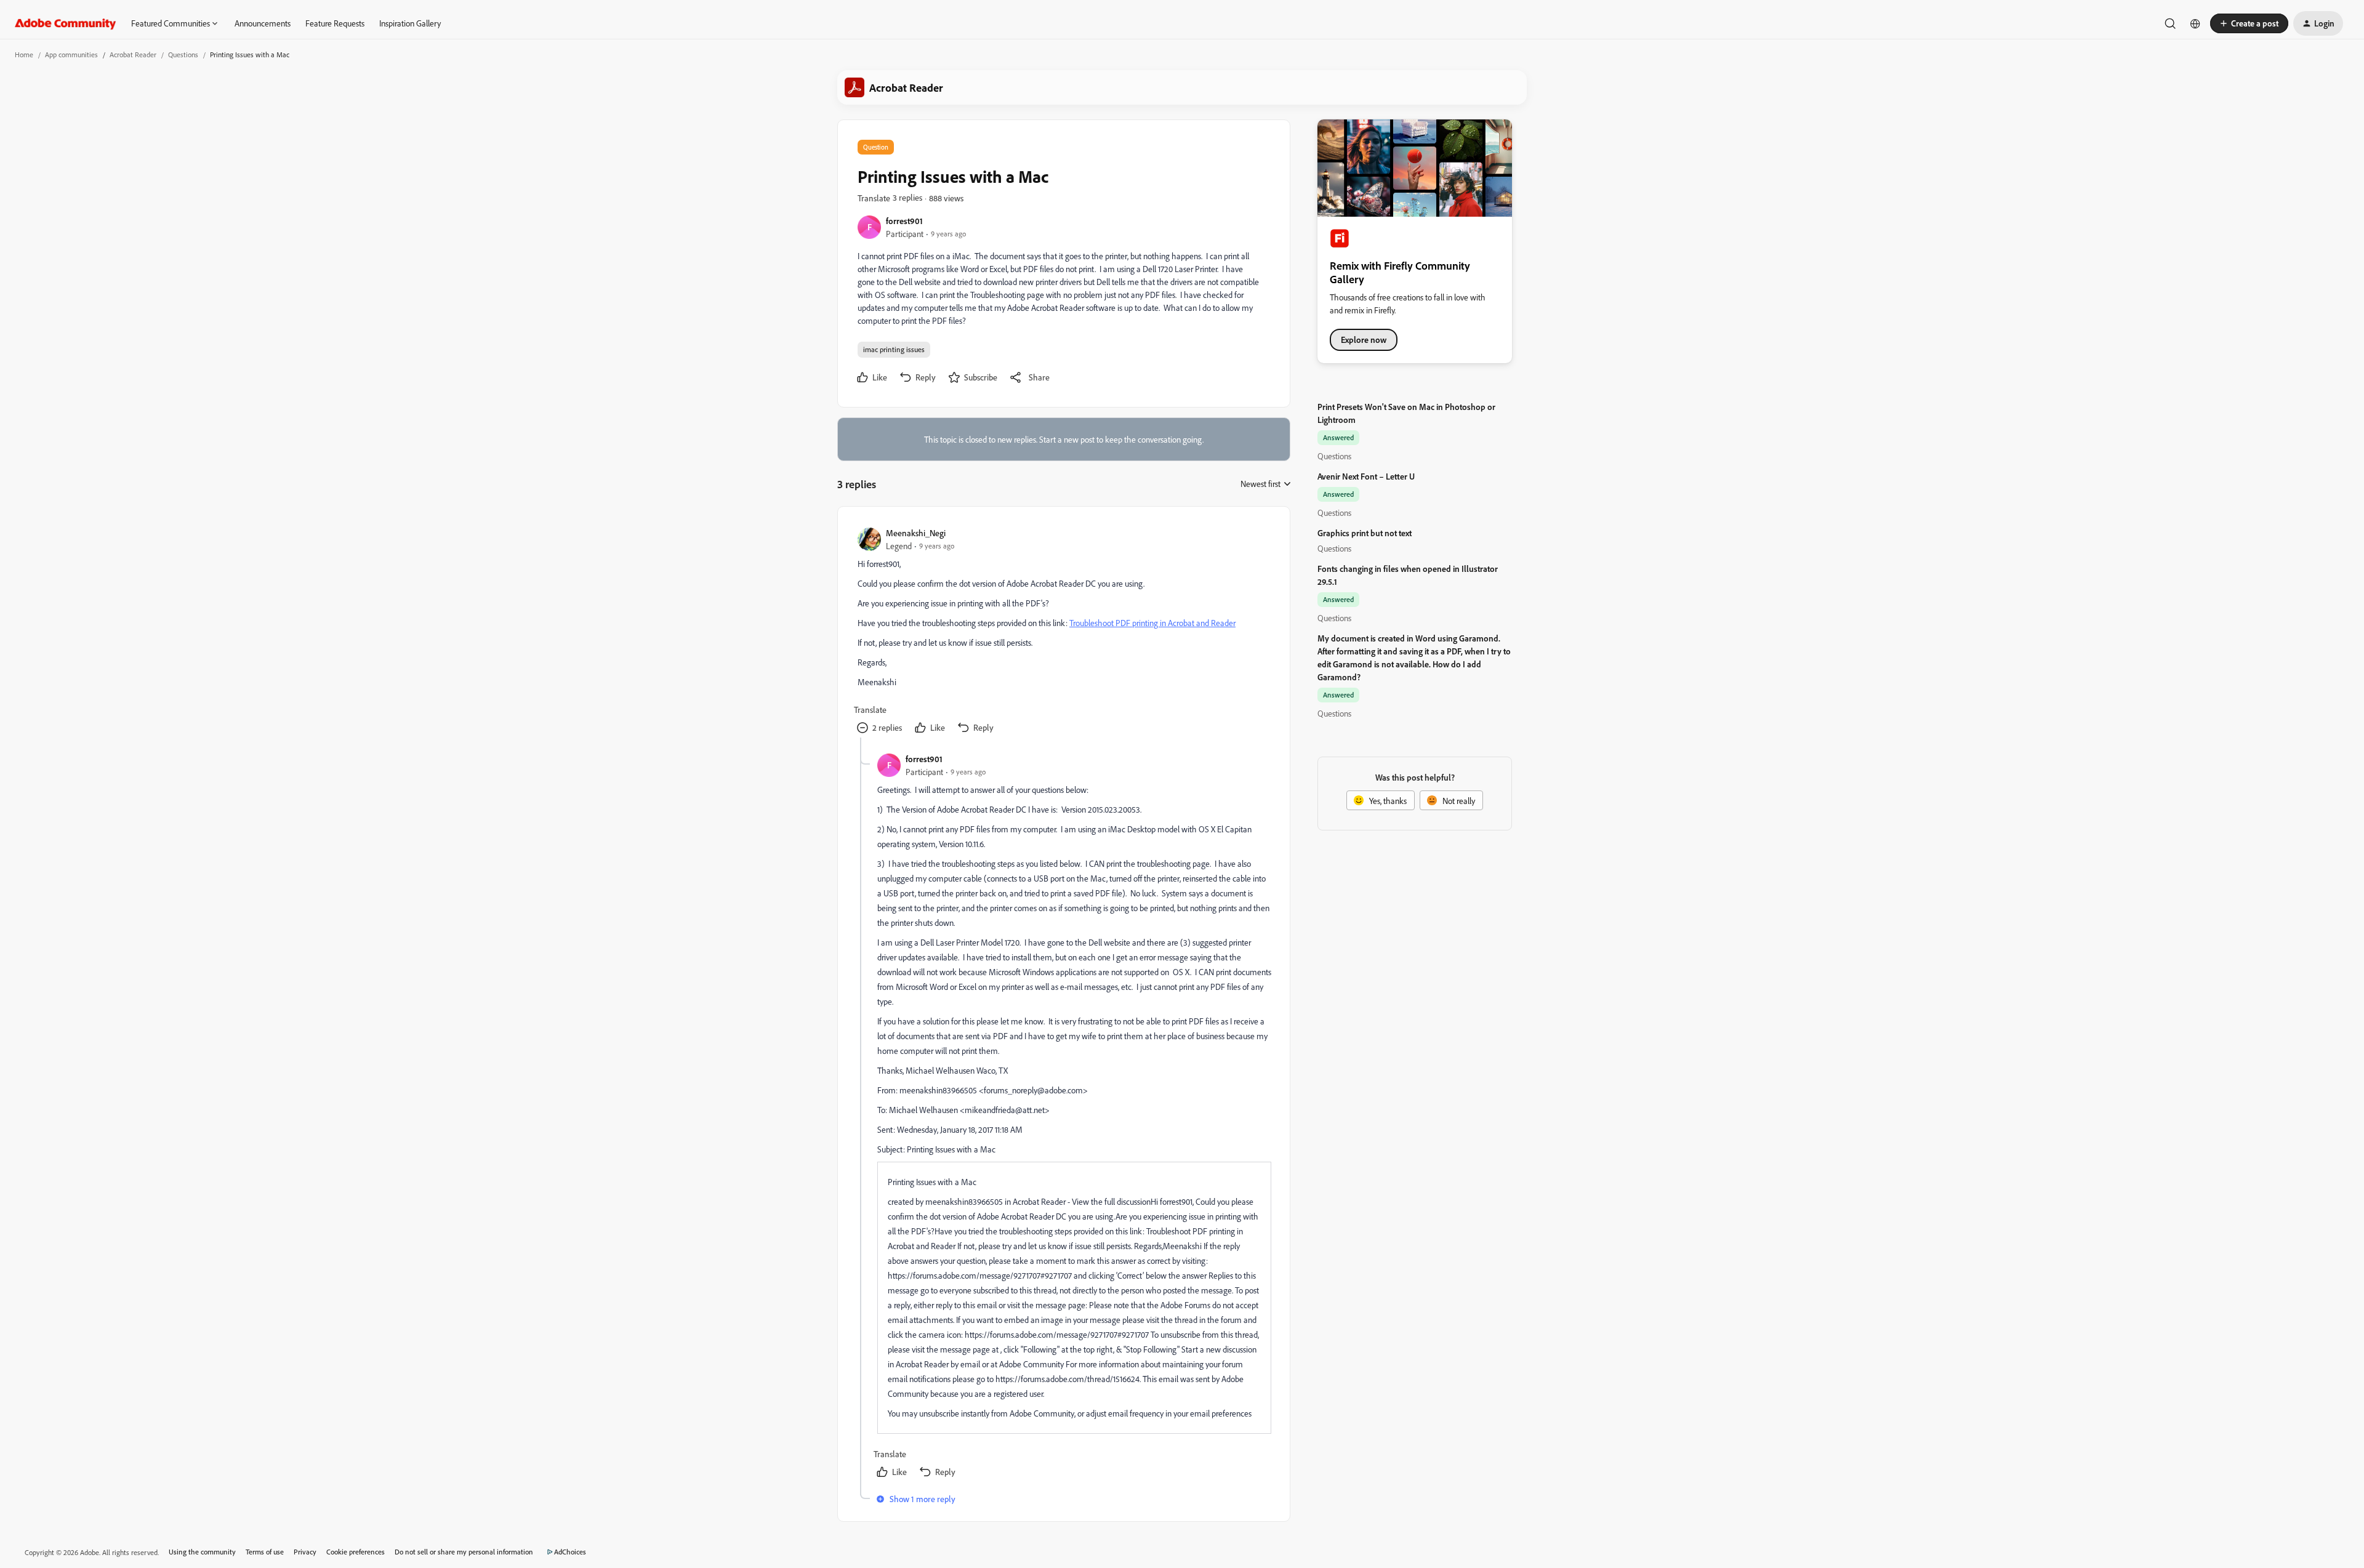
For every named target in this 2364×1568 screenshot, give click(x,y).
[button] (2249, 23)
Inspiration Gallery (410, 23)
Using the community (202, 1552)
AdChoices (570, 1552)
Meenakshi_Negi (916, 533)
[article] (1063, 632)
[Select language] (2195, 23)
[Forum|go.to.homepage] (66, 23)
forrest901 (904, 221)
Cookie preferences (356, 1552)
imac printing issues (894, 349)
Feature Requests (335, 23)
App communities (71, 54)
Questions (183, 54)
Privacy (305, 1552)
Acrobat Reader (133, 54)
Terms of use (265, 1552)
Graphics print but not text (1365, 533)
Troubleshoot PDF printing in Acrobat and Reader (1152, 623)
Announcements (263, 23)
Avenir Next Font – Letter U (1366, 476)
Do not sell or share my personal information (464, 1552)
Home (24, 54)
